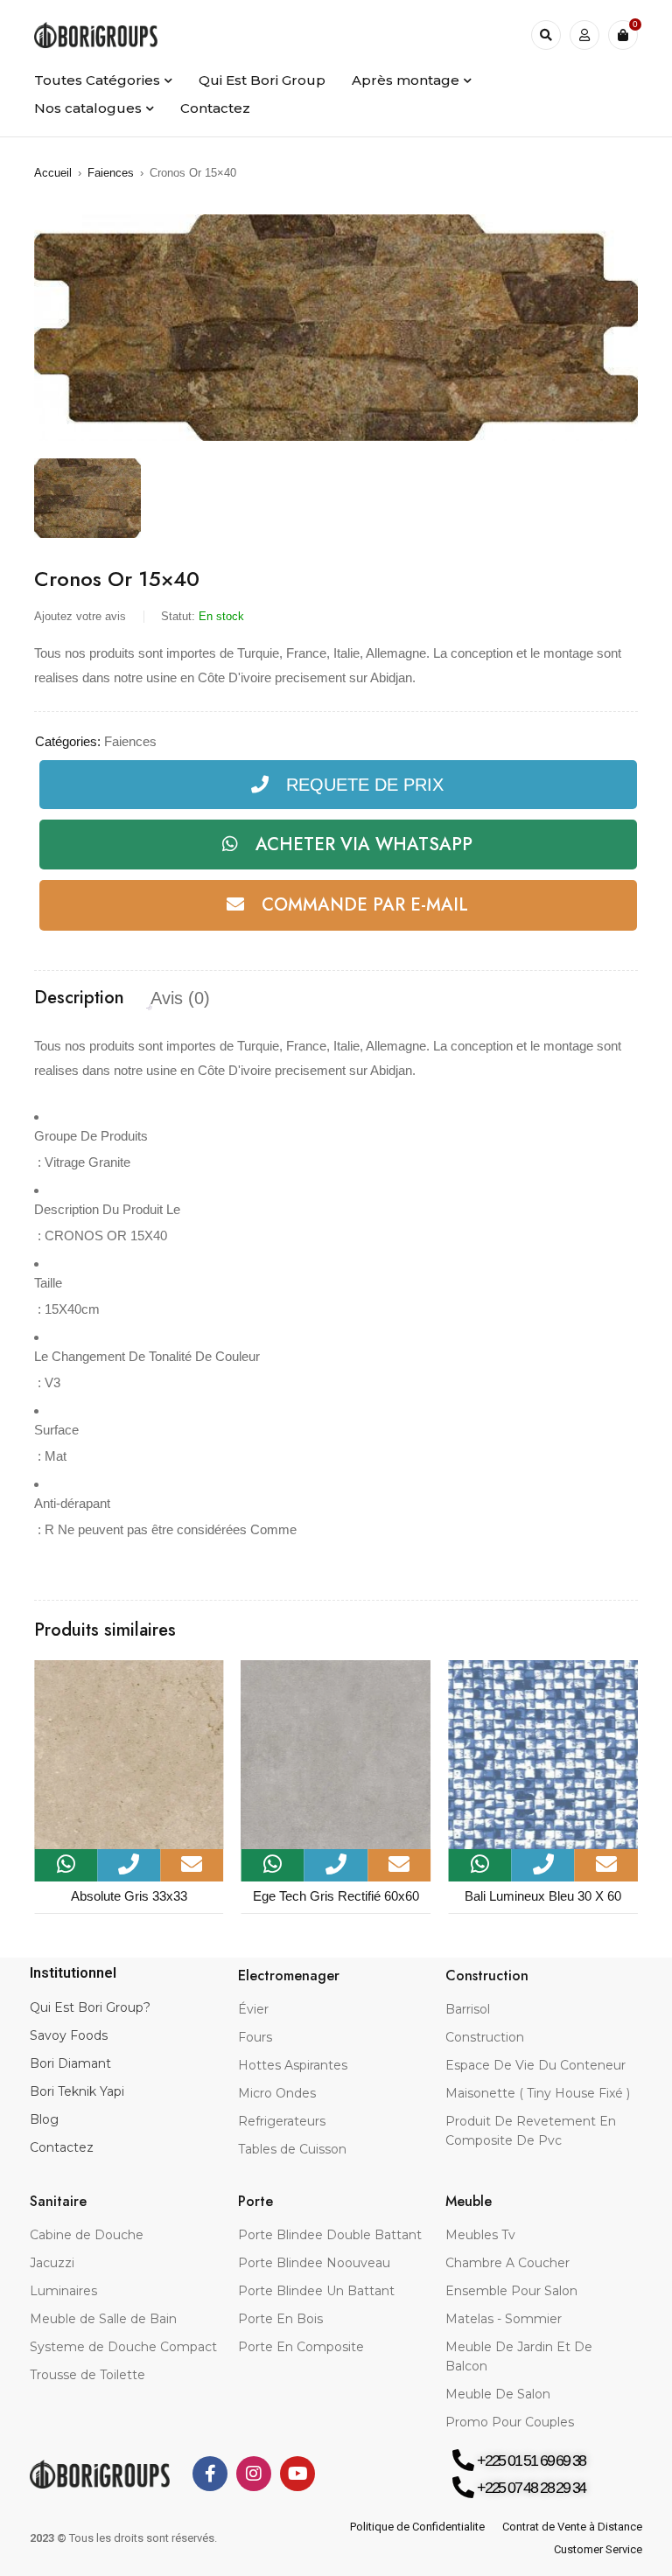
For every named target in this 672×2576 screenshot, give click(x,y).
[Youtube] (297, 2474)
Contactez (62, 2147)
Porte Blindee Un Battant (316, 2291)
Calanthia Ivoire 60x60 (543, 1896)
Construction (485, 2037)
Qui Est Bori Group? (90, 2007)
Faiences (111, 173)
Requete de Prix (365, 785)
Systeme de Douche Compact (123, 2347)
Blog (44, 2119)
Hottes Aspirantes (293, 2065)
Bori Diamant (70, 2063)
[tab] (79, 998)
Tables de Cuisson (292, 2149)
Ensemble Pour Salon (511, 2291)
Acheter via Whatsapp (364, 845)
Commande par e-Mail (365, 905)
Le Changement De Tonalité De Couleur (147, 1356)
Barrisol (468, 2009)
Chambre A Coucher (507, 2263)
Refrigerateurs (282, 2121)
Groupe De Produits (91, 1136)
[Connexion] (584, 35)
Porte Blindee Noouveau (314, 2263)
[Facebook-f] (210, 2474)
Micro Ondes (277, 2093)
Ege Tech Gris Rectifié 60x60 (129, 1896)
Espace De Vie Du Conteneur (535, 2065)
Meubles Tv (480, 2235)
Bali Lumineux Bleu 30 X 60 (336, 1896)
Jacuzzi (52, 2263)
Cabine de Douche (87, 2235)
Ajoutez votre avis (80, 616)
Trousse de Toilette (87, 2375)
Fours (255, 2037)
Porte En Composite (301, 2347)
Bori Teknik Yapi (77, 2091)
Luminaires (63, 2291)
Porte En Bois (280, 2319)
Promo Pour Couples (510, 2422)
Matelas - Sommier (504, 2319)
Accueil (53, 173)
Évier (253, 2009)
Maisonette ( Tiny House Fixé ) (538, 2093)
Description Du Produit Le (107, 1209)
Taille (48, 1283)
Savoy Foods (69, 2035)
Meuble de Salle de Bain (103, 2319)
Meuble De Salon (498, 2394)
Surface (56, 1430)
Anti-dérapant (72, 1503)
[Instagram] (254, 2474)
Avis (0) (180, 998)
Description (79, 998)
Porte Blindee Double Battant (330, 2235)
